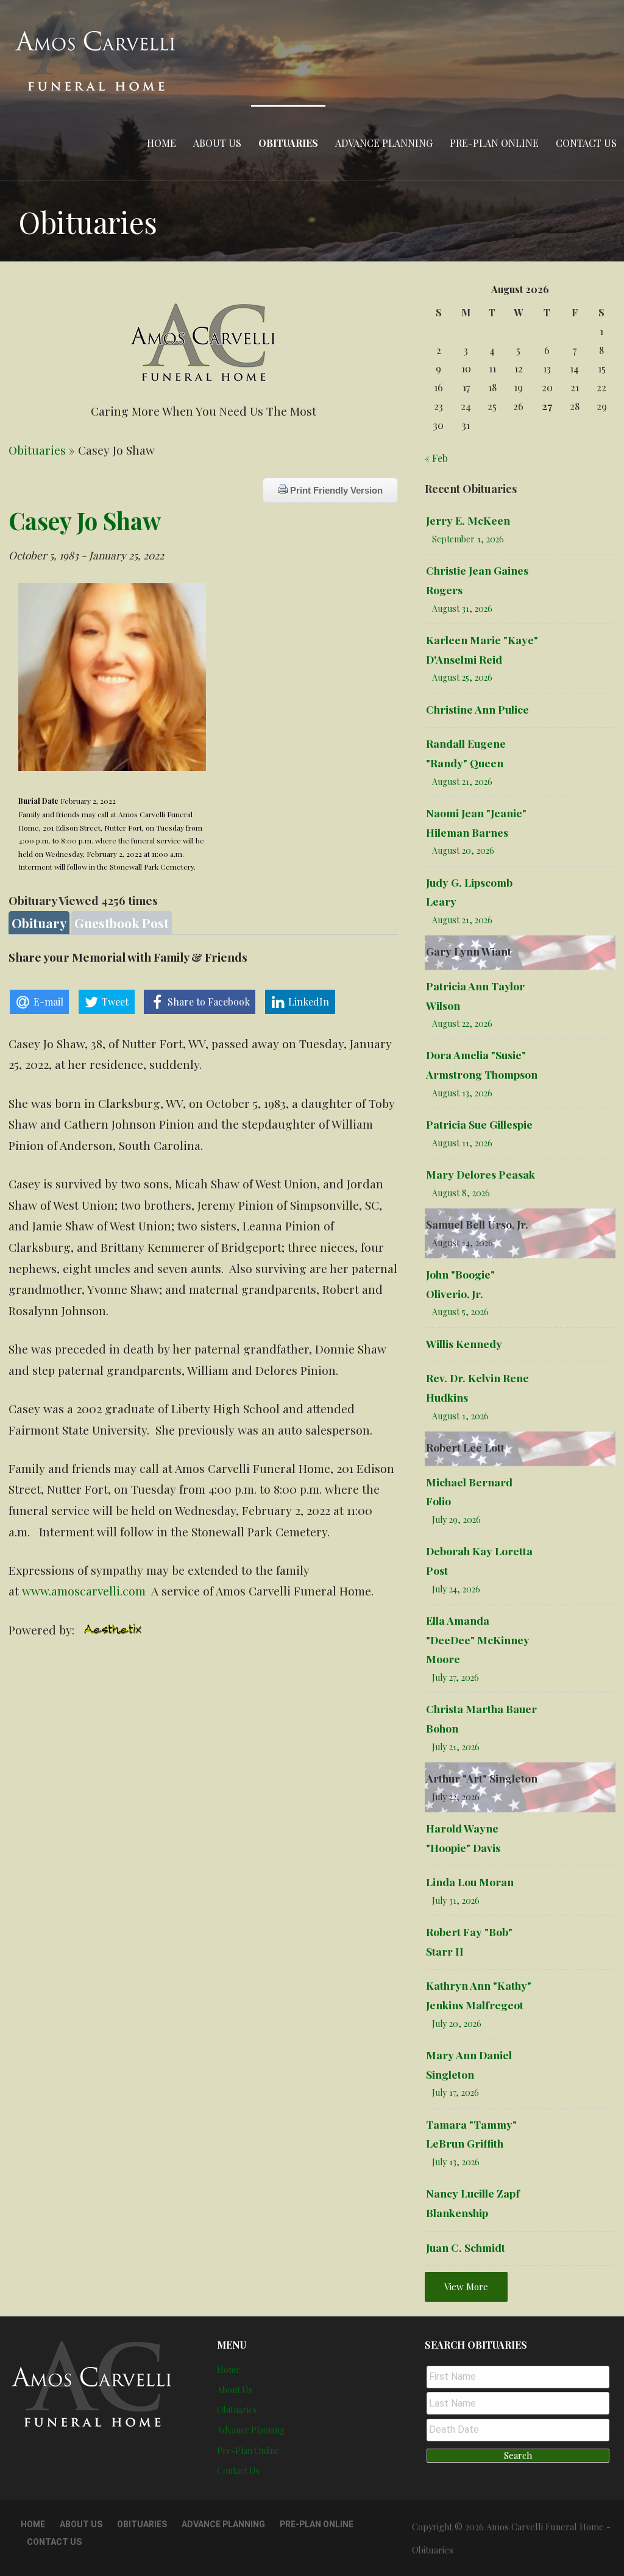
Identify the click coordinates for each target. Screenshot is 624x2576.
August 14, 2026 (463, 1243)
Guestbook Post (122, 923)
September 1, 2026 (468, 539)
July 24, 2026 (456, 1589)
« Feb (436, 458)
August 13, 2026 (462, 1093)
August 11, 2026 (462, 1143)
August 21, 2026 (462, 782)
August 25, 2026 (462, 677)
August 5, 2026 (460, 1312)
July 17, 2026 (456, 2092)
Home (161, 143)
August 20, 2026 (463, 850)
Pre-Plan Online (494, 143)
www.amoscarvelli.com (84, 1591)
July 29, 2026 (456, 1520)
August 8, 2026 (461, 1193)
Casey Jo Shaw (85, 520)
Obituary (39, 923)
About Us (217, 143)
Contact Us (586, 143)
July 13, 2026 (456, 2162)
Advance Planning (384, 143)
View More (466, 2287)
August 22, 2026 (462, 1024)
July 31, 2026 (456, 1900)
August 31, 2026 (462, 609)
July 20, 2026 (457, 2024)
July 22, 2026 (456, 1797)
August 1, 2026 (460, 1416)
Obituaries (288, 143)
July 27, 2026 (456, 1677)
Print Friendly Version (335, 490)
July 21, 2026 (456, 1747)
